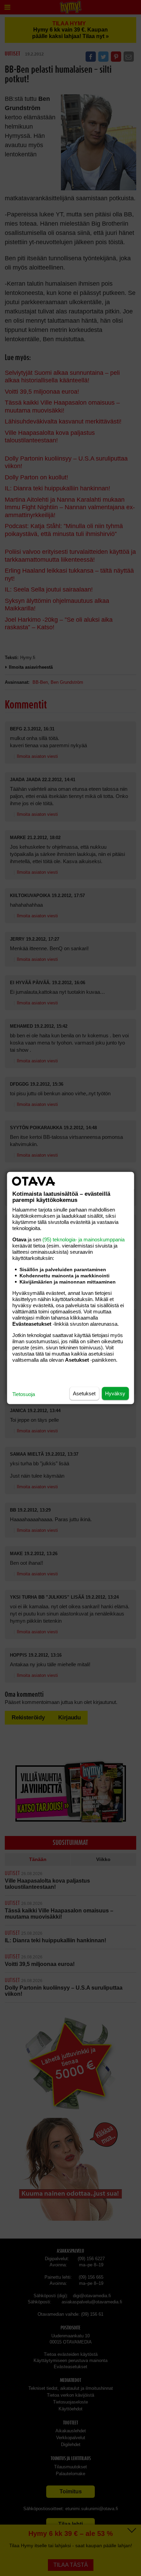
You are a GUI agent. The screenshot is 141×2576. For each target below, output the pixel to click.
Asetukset (84, 1393)
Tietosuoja (24, 1394)
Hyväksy (115, 1393)
